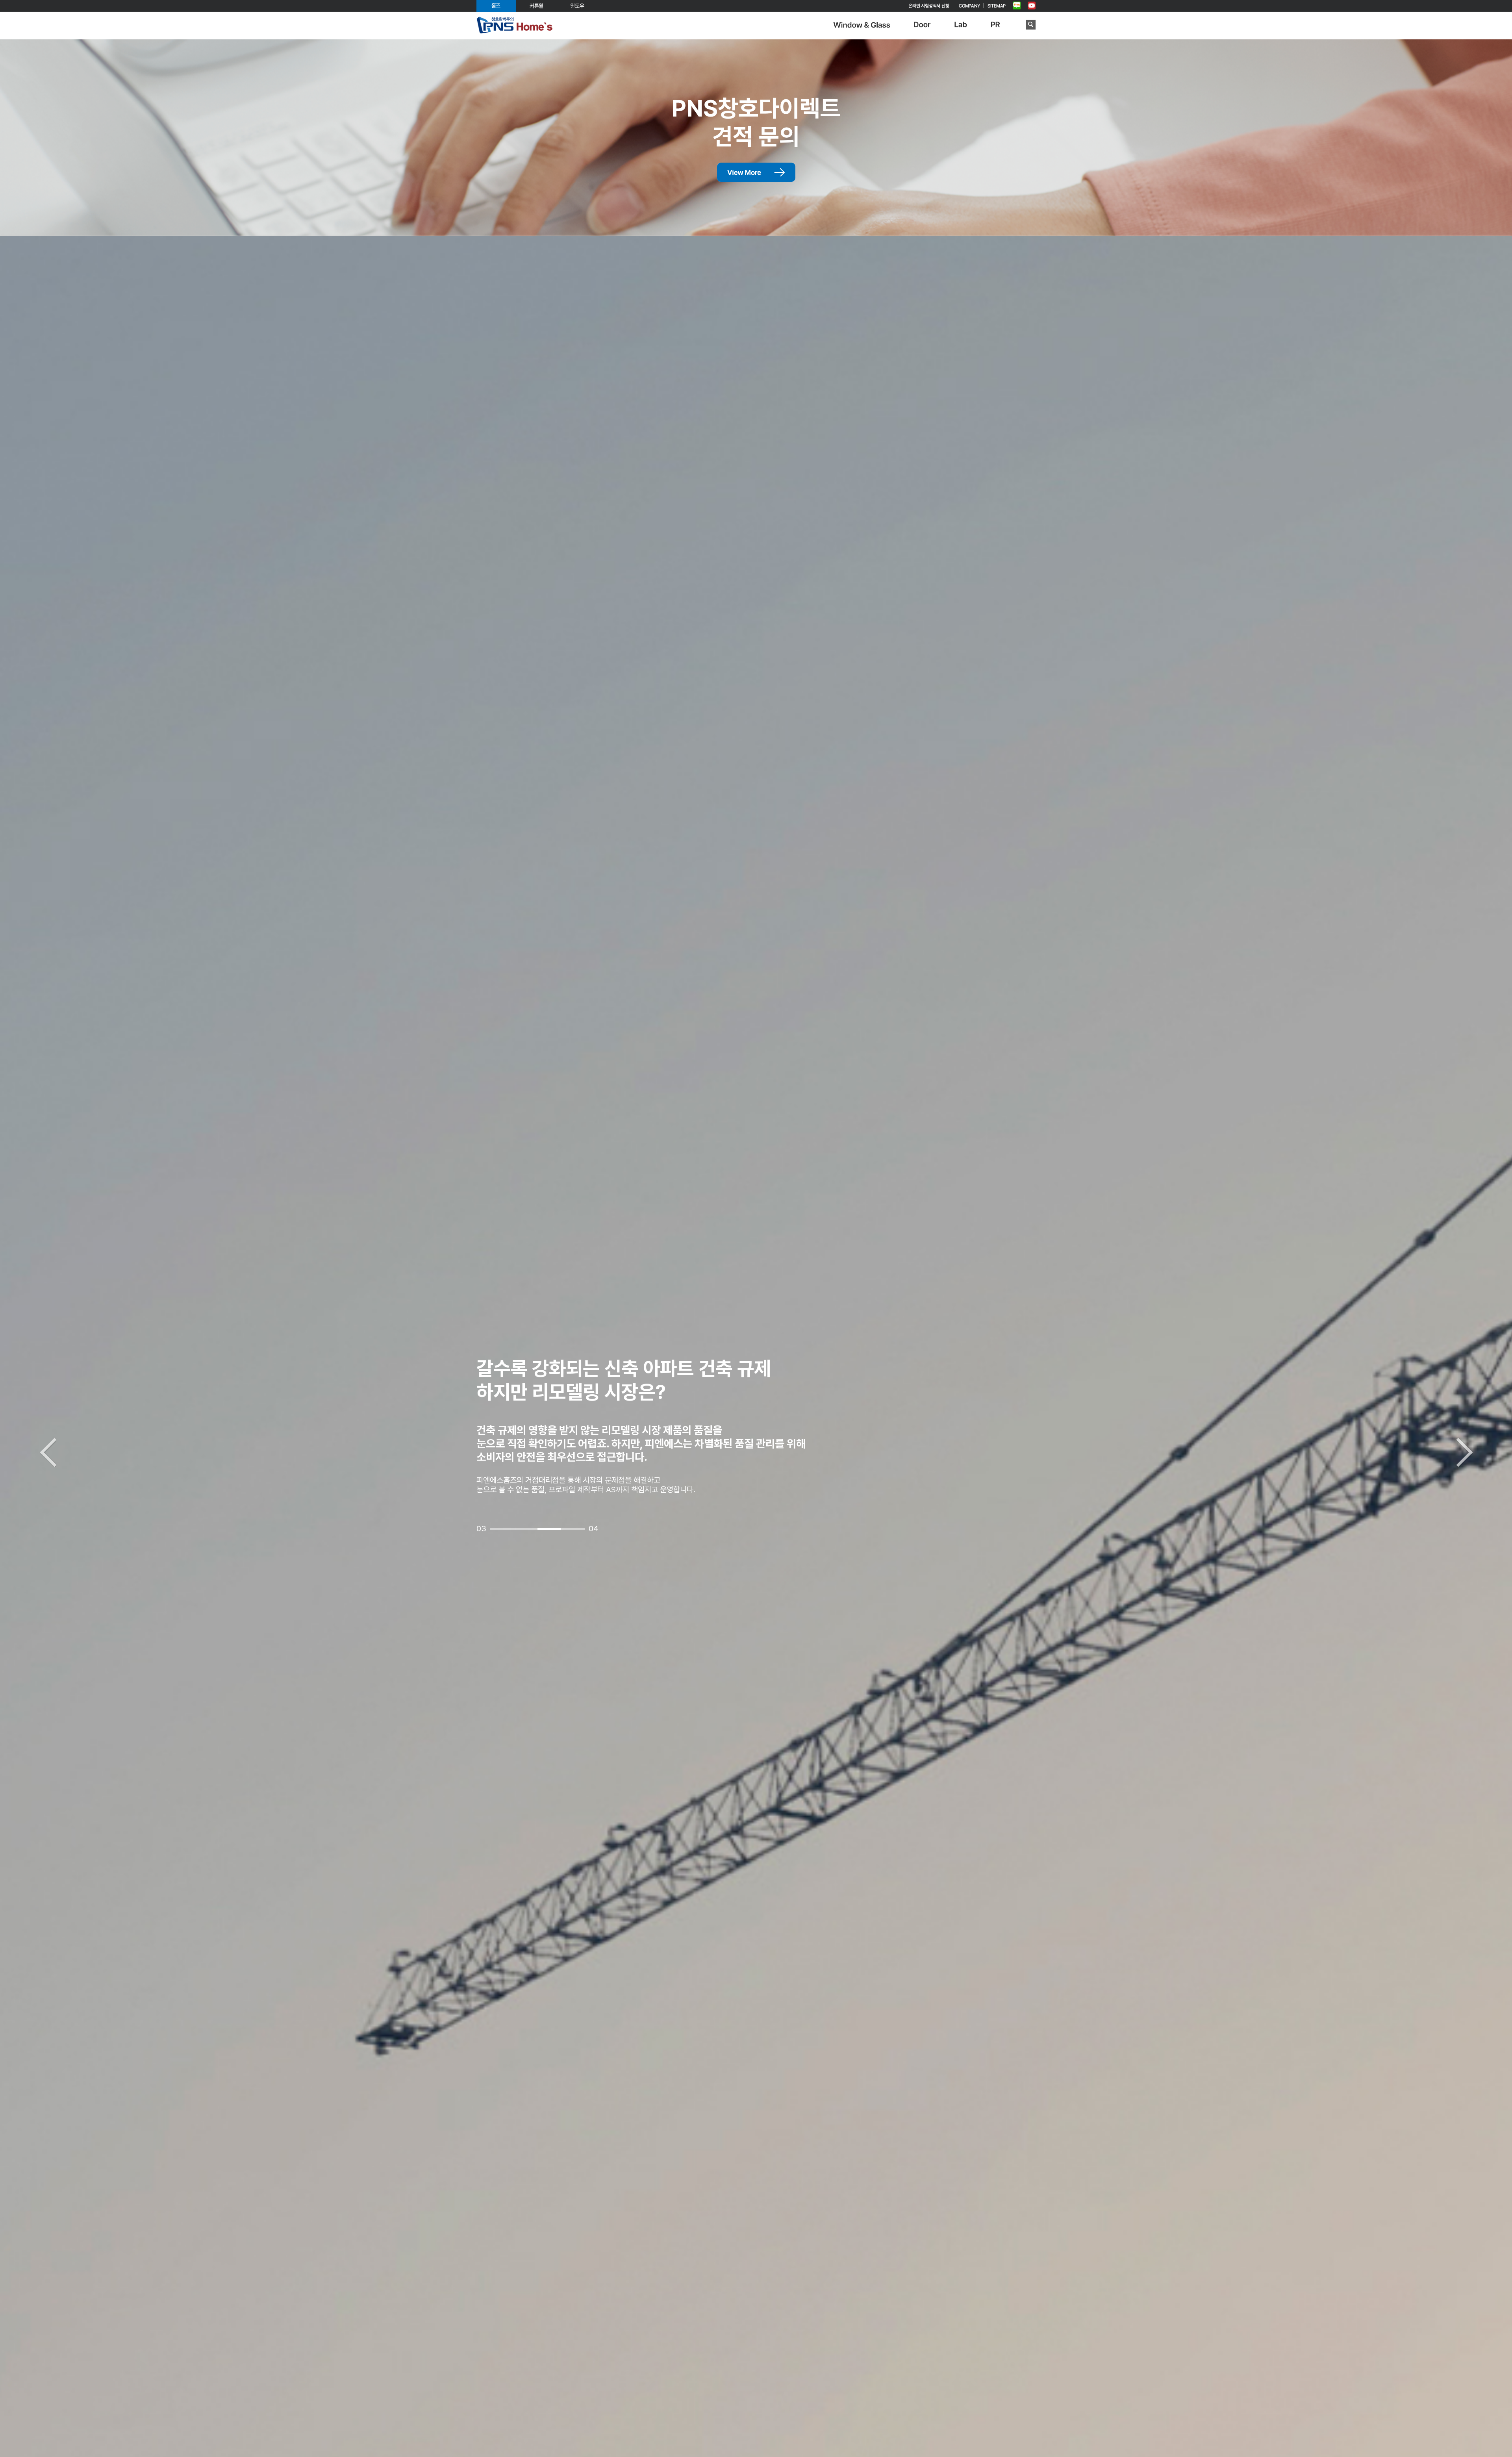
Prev (48, 1452)
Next (1464, 1452)
